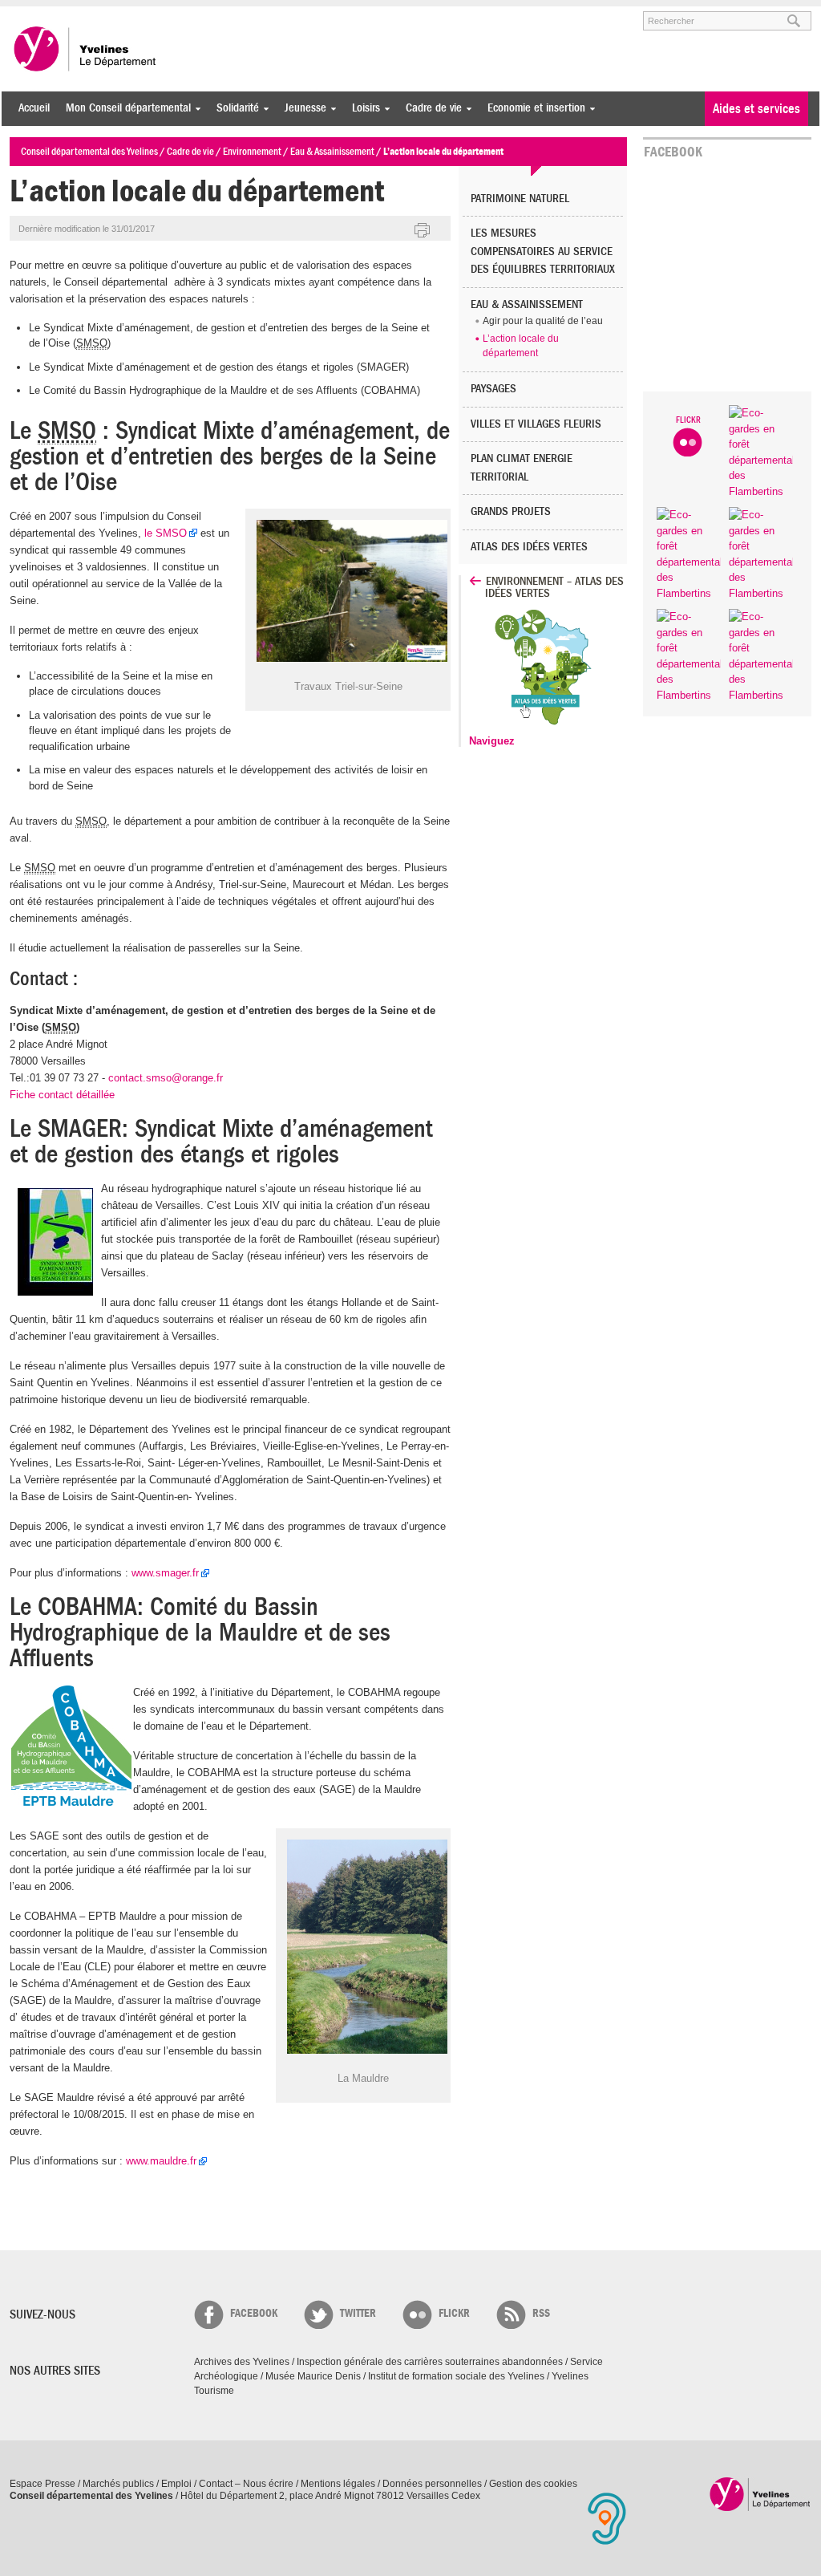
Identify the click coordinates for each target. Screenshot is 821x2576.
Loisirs (362, 108)
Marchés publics (118, 2484)
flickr (454, 2313)
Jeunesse (301, 108)
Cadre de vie (430, 108)
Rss (541, 2313)
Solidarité (234, 108)
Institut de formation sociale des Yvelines (456, 2376)
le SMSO (166, 533)
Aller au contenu (109, 14)
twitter (358, 2313)
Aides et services (756, 109)
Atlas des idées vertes (529, 547)
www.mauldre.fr (161, 2161)
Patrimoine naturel (520, 199)
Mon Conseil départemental (124, 108)
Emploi (176, 2484)
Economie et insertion (532, 108)
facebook (254, 2313)
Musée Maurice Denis (313, 2376)
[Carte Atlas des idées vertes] (549, 726)
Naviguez (492, 741)
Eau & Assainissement (527, 304)
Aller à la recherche (197, 14)
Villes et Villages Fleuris (536, 424)
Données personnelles (432, 2484)
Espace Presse (42, 2484)
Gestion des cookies (533, 2484)
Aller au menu (32, 14)
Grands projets (511, 511)
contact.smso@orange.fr (166, 1078)
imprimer (423, 231)
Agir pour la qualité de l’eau (543, 321)
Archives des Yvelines (242, 2362)
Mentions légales (338, 2484)
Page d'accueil (760, 2494)
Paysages (493, 389)
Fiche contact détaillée (62, 1095)
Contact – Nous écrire (246, 2484)
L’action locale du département (521, 346)
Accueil (34, 108)
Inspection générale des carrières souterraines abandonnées (430, 2362)
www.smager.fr (165, 1573)
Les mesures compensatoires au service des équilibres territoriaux (543, 251)
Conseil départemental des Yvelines (86, 49)
